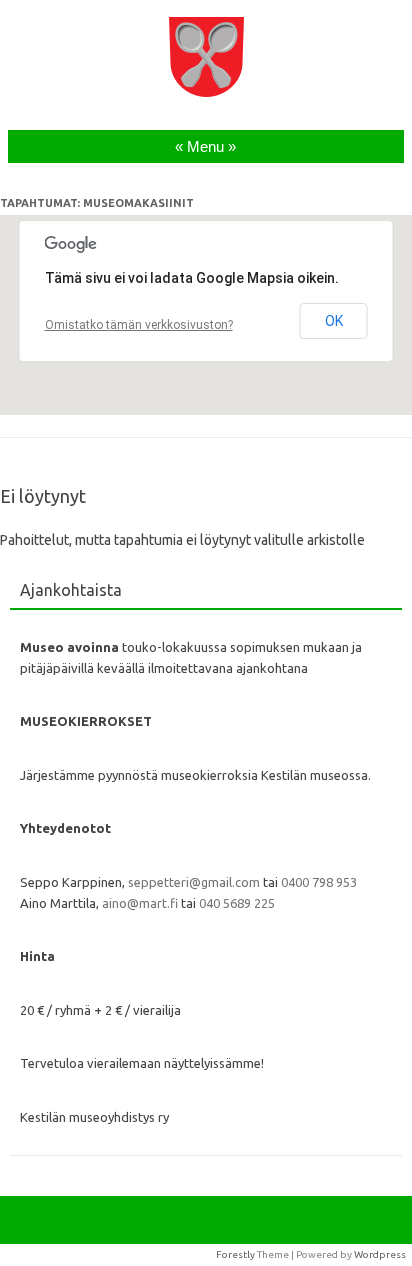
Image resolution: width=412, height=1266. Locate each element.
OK (334, 321)
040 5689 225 (237, 903)
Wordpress (380, 1254)
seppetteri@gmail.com (194, 882)
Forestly (235, 1254)
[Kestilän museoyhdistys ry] (206, 92)
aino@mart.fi (140, 903)
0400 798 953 (319, 882)
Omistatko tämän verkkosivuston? (139, 325)
